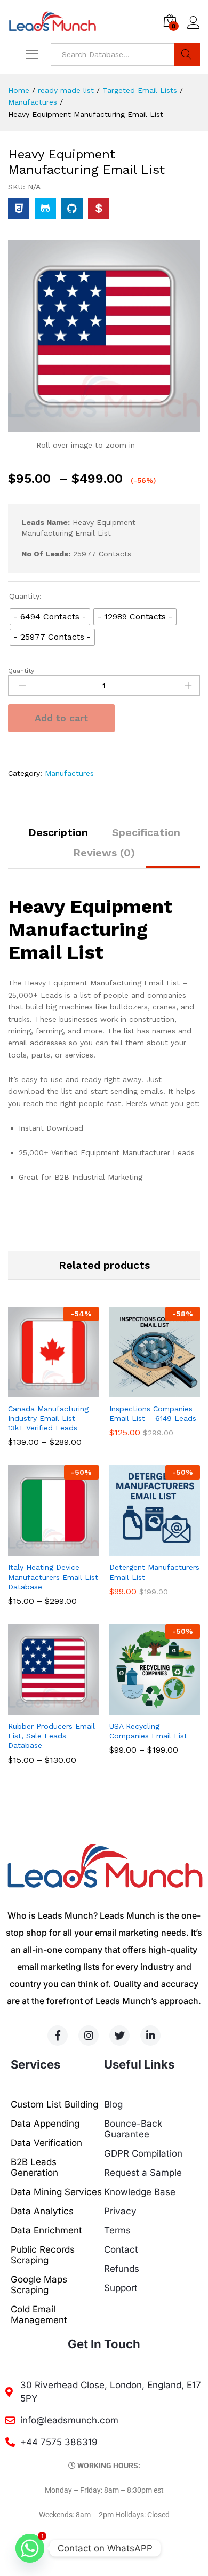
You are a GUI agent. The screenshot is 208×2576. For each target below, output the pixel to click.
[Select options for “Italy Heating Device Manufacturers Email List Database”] (41, 1549)
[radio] (50, 617)
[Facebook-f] (58, 2036)
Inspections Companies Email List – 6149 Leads (153, 1413)
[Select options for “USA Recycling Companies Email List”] (142, 1708)
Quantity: (25, 596)
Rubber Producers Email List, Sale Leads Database (51, 1736)
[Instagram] (89, 2036)
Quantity (21, 671)
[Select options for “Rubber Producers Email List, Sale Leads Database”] (41, 1708)
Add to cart (61, 718)
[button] (142, 1391)
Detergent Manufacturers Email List (154, 1572)
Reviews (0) (104, 853)
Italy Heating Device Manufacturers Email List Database (53, 1577)
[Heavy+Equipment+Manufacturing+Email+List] (45, 209)
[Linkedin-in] (150, 2036)
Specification (146, 832)
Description (58, 832)
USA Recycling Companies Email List (148, 1731)
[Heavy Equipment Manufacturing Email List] (19, 209)
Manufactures (69, 773)
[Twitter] (119, 2036)
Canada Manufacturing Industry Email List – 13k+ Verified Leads (48, 1418)
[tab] (58, 837)
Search (187, 54)
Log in (194, 29)
